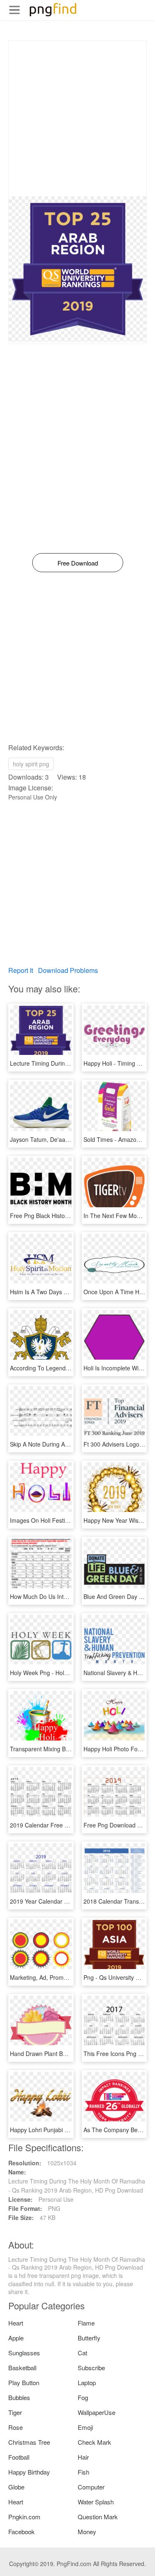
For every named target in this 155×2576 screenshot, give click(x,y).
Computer (91, 2487)
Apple (16, 2338)
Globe (16, 2487)
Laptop (87, 2382)
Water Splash (96, 2502)
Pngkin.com (24, 2517)
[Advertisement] (77, 119)
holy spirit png (31, 764)
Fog (83, 2397)
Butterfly (89, 2338)
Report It (21, 970)
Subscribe (91, 2368)
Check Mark (94, 2442)
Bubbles (19, 2397)
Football (19, 2457)
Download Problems (68, 970)
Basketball (22, 2368)
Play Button (24, 2382)
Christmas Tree (29, 2442)
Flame (86, 2323)
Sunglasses (24, 2353)
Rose (15, 2427)
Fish (83, 2472)
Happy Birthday (29, 2472)
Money (87, 2531)
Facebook (21, 2531)
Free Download (78, 563)
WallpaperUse (97, 2412)
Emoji (85, 2427)
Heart (16, 2323)
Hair (83, 2457)
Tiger (15, 2412)
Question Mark (98, 2517)
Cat (82, 2353)
